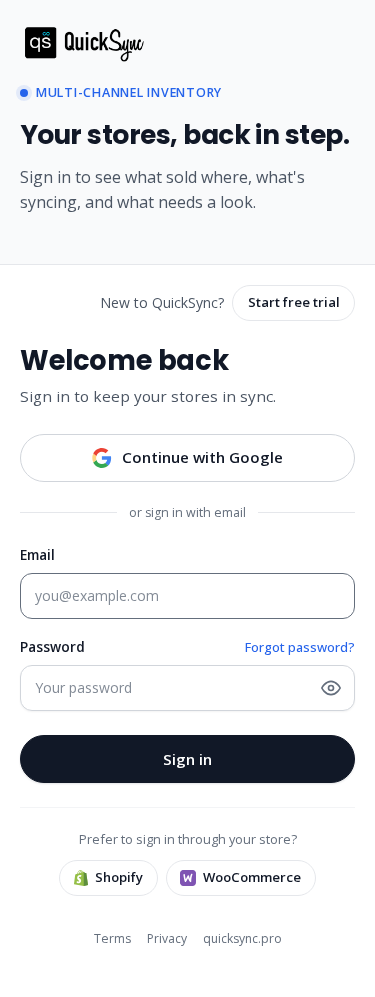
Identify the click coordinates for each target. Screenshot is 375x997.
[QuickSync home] (89, 43)
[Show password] (331, 688)
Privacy (167, 938)
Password (52, 646)
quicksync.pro (242, 938)
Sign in (187, 759)
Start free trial (294, 302)
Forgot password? (300, 647)
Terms (112, 938)
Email (37, 554)
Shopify (119, 877)
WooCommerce (252, 877)
